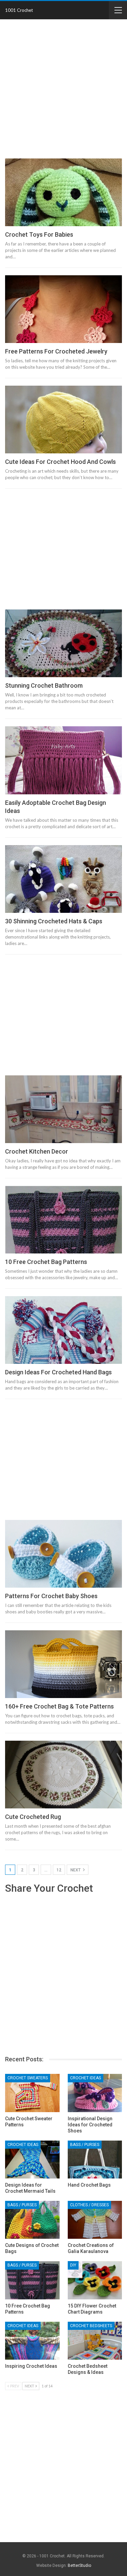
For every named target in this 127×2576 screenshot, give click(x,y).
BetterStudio (79, 2566)
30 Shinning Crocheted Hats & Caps (54, 921)
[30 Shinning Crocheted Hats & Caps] (63, 879)
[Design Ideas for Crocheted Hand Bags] (63, 1330)
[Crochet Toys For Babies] (63, 192)
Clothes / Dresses (89, 2205)
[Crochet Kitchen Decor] (63, 1109)
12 (59, 1870)
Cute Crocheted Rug (33, 1817)
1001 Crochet (19, 10)
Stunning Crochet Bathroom (44, 685)
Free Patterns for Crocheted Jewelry (56, 351)
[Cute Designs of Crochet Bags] (32, 2220)
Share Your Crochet (49, 1888)
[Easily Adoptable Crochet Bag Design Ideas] (63, 760)
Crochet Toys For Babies (39, 234)
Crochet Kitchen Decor (37, 1151)
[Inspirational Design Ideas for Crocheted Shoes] (95, 2093)
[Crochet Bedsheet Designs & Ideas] (95, 2341)
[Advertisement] (63, 90)
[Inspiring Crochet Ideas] (32, 2341)
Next (76, 1870)
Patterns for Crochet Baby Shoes (51, 1596)
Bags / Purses (85, 2145)
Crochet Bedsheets (91, 2326)
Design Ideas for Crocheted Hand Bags (58, 1372)
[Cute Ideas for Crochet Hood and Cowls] (63, 420)
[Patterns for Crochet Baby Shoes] (63, 1554)
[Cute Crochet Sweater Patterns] (32, 2093)
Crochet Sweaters (28, 2078)
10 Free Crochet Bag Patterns (46, 1262)
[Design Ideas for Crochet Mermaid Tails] (32, 2160)
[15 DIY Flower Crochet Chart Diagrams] (95, 2280)
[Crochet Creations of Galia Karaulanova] (95, 2220)
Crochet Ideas (86, 2078)
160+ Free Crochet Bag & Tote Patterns (59, 1706)
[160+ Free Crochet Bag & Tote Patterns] (63, 1664)
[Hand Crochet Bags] (95, 2160)
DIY (73, 2265)
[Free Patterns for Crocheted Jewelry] (63, 309)
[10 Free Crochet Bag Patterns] (63, 1220)
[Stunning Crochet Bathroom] (63, 643)
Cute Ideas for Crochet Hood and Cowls (60, 462)
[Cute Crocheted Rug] (63, 1775)
